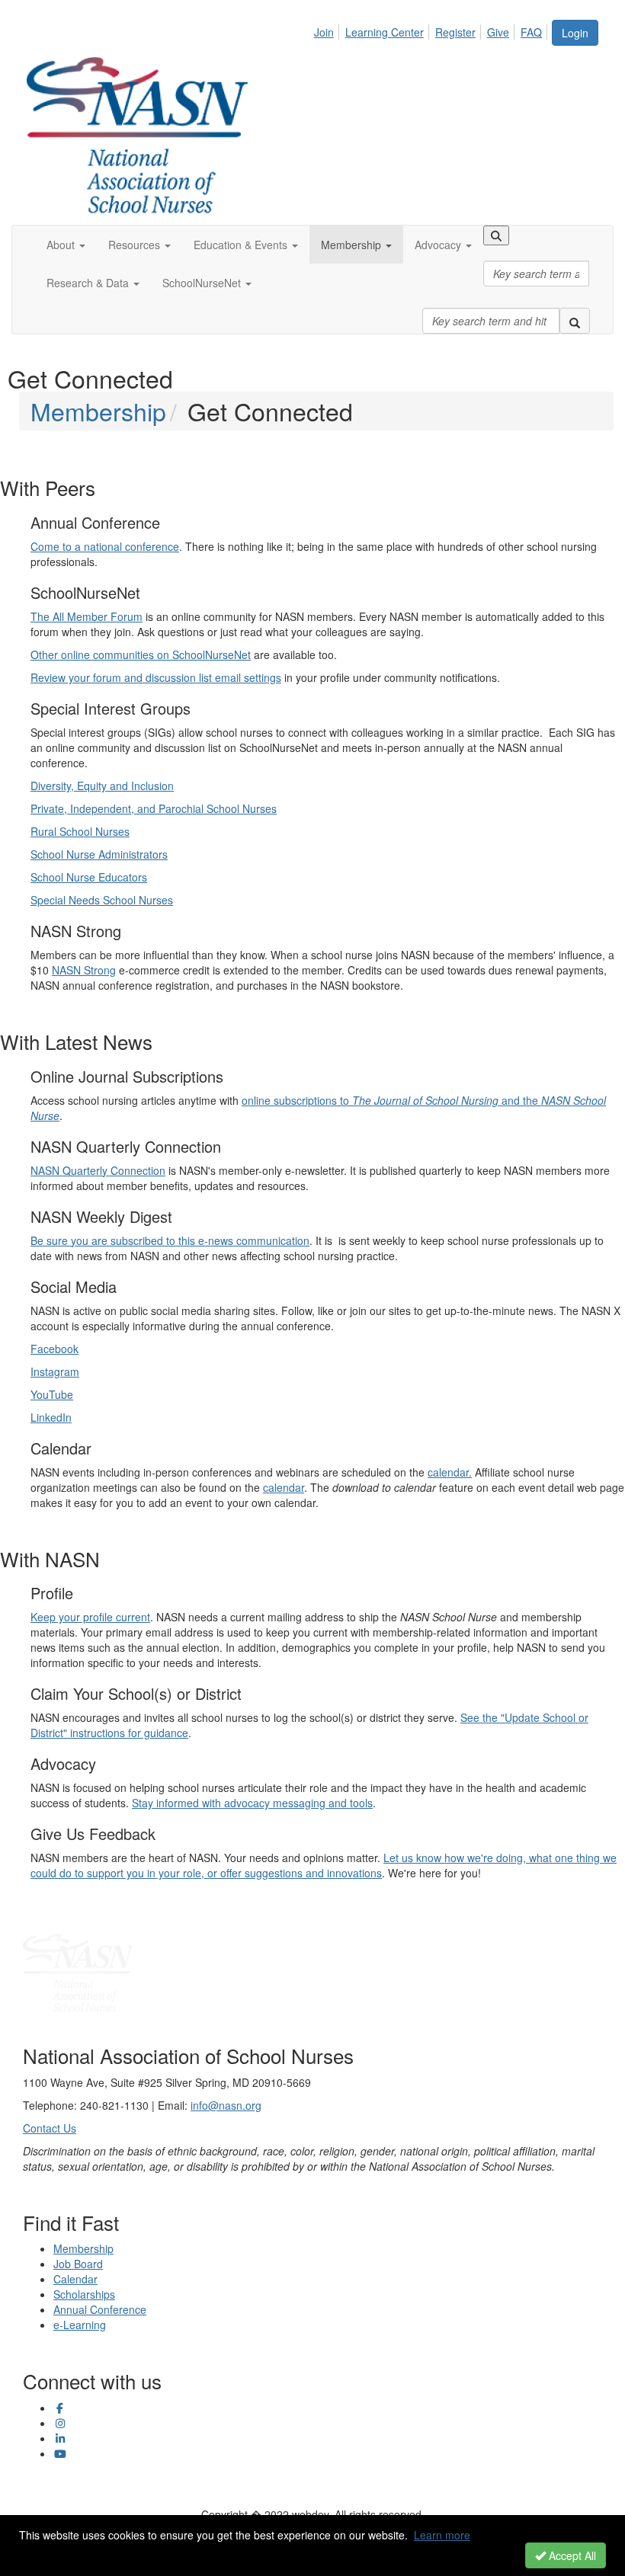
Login (575, 33)
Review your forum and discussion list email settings (156, 677)
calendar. (450, 1472)
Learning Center (385, 32)
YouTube (52, 1394)
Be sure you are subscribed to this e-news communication (170, 1240)
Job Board (78, 2264)
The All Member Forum (87, 616)
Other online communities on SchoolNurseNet (141, 654)
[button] (66, 245)
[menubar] (432, 30)
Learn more (442, 2535)
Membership (98, 411)
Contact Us (50, 2128)
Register (455, 32)
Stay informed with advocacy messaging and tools (252, 1803)
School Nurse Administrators (99, 854)
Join (324, 32)
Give (498, 32)
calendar (284, 1487)
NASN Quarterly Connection (98, 1170)
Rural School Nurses (80, 831)
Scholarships (84, 2294)
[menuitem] (328, 30)
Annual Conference (100, 2309)
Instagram (55, 1371)
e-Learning (80, 2325)
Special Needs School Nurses (102, 900)
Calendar (75, 2279)
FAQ (531, 32)
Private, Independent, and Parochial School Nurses (154, 808)
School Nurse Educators (89, 877)
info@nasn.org (226, 2105)
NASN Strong (84, 970)
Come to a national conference (105, 546)
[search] (575, 321)
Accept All (571, 2555)
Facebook (54, 1349)
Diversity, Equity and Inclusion (102, 786)
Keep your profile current (90, 1617)
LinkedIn (51, 1417)
